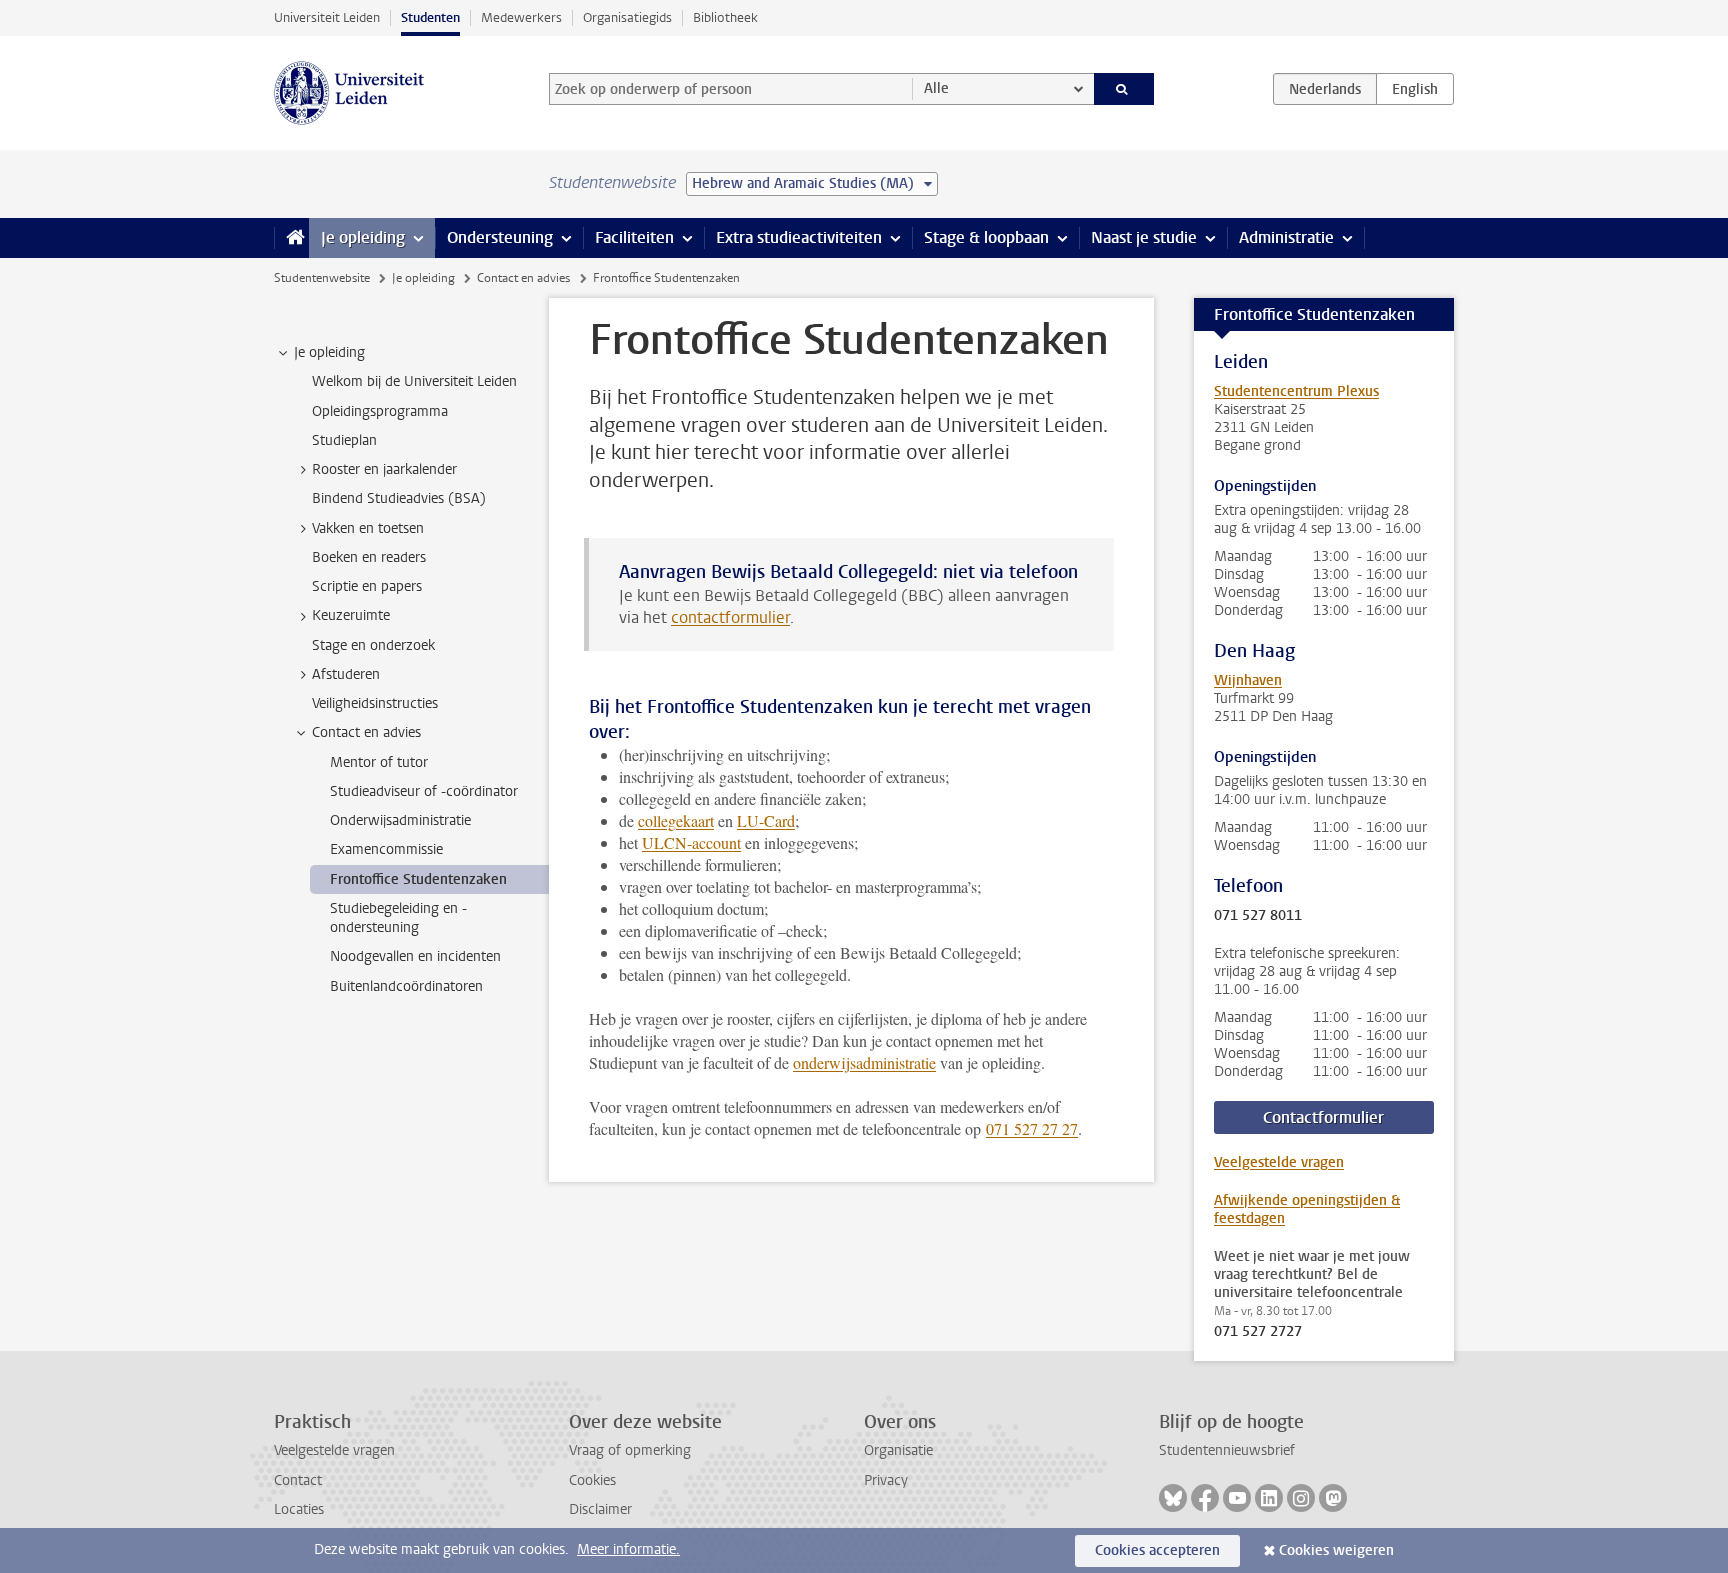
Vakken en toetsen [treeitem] (368, 528)
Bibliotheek (725, 17)
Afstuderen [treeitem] (346, 674)
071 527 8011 (1258, 916)
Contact (298, 1480)
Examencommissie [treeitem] (386, 849)
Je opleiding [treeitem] (329, 352)
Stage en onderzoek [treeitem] (373, 645)
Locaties (299, 1509)
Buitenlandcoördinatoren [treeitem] (406, 986)
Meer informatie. (628, 1549)
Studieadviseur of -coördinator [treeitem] (424, 791)
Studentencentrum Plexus (1296, 391)
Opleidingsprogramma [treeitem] (380, 411)
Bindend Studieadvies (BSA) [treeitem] (399, 498)
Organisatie (898, 1450)
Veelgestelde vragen (1279, 1162)
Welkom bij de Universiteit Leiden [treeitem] (414, 381)
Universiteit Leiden (327, 17)
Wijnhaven (1248, 680)
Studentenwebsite (322, 278)
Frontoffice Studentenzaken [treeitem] (418, 879)
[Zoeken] (1124, 89)
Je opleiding (363, 237)
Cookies (592, 1480)
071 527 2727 (1258, 1332)
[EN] (1415, 89)
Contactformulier (1323, 1117)
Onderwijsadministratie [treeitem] (400, 820)
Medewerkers (521, 17)
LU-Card (766, 820)
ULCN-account (691, 842)
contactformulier (730, 617)
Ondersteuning (500, 237)
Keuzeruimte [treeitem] (351, 615)
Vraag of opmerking (630, 1450)
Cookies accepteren (1157, 1550)
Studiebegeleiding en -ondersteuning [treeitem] (398, 918)
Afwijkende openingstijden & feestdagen (1307, 1209)
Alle (936, 88)
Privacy (886, 1480)
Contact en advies (523, 278)
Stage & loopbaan (986, 237)
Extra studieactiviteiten (799, 237)
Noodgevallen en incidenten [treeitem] (415, 956)
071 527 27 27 (1032, 1128)
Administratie (1286, 237)
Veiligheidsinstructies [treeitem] (375, 703)
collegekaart (676, 820)
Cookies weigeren (1336, 1550)
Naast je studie (1144, 237)
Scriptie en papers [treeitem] (367, 586)
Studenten (430, 17)
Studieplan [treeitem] (344, 440)
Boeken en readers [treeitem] (369, 557)
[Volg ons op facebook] (1205, 1498)
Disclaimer (600, 1509)
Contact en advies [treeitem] (366, 732)
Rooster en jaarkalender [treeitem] (384, 469)
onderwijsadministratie (864, 1062)
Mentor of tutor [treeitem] (379, 762)
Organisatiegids (627, 17)
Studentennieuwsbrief (1227, 1450)
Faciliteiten (634, 237)
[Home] (291, 238)
